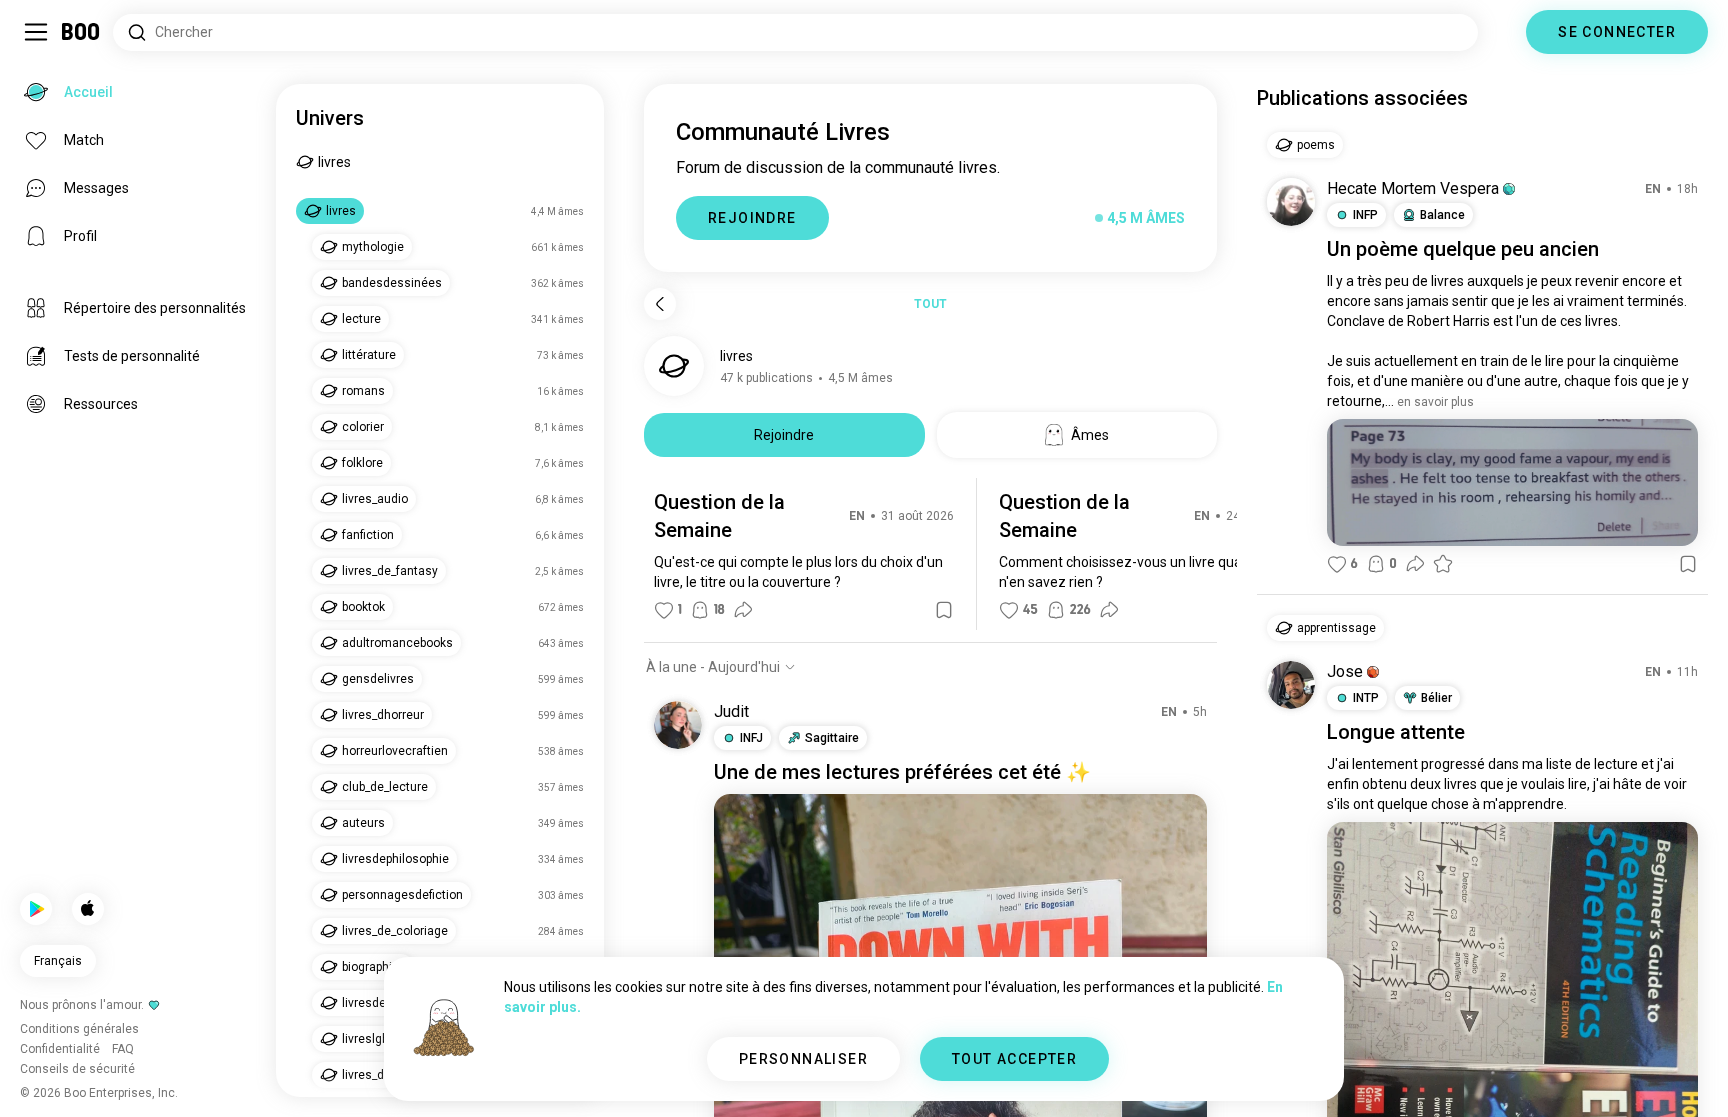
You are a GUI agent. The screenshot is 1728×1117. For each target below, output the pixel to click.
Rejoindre (784, 435)
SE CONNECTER (1617, 32)
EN (857, 516)
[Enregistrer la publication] (944, 610)
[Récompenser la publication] (1443, 564)
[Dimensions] (1502, 32)
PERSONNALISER (803, 1059)
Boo (81, 32)
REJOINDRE (752, 218)
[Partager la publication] (743, 610)
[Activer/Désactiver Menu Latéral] (36, 32)
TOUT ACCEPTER (1014, 1059)
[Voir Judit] (678, 725)
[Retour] (660, 304)
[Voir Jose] (1291, 685)
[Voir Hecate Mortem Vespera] (1291, 202)
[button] (1509, 189)
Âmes (1090, 435)
